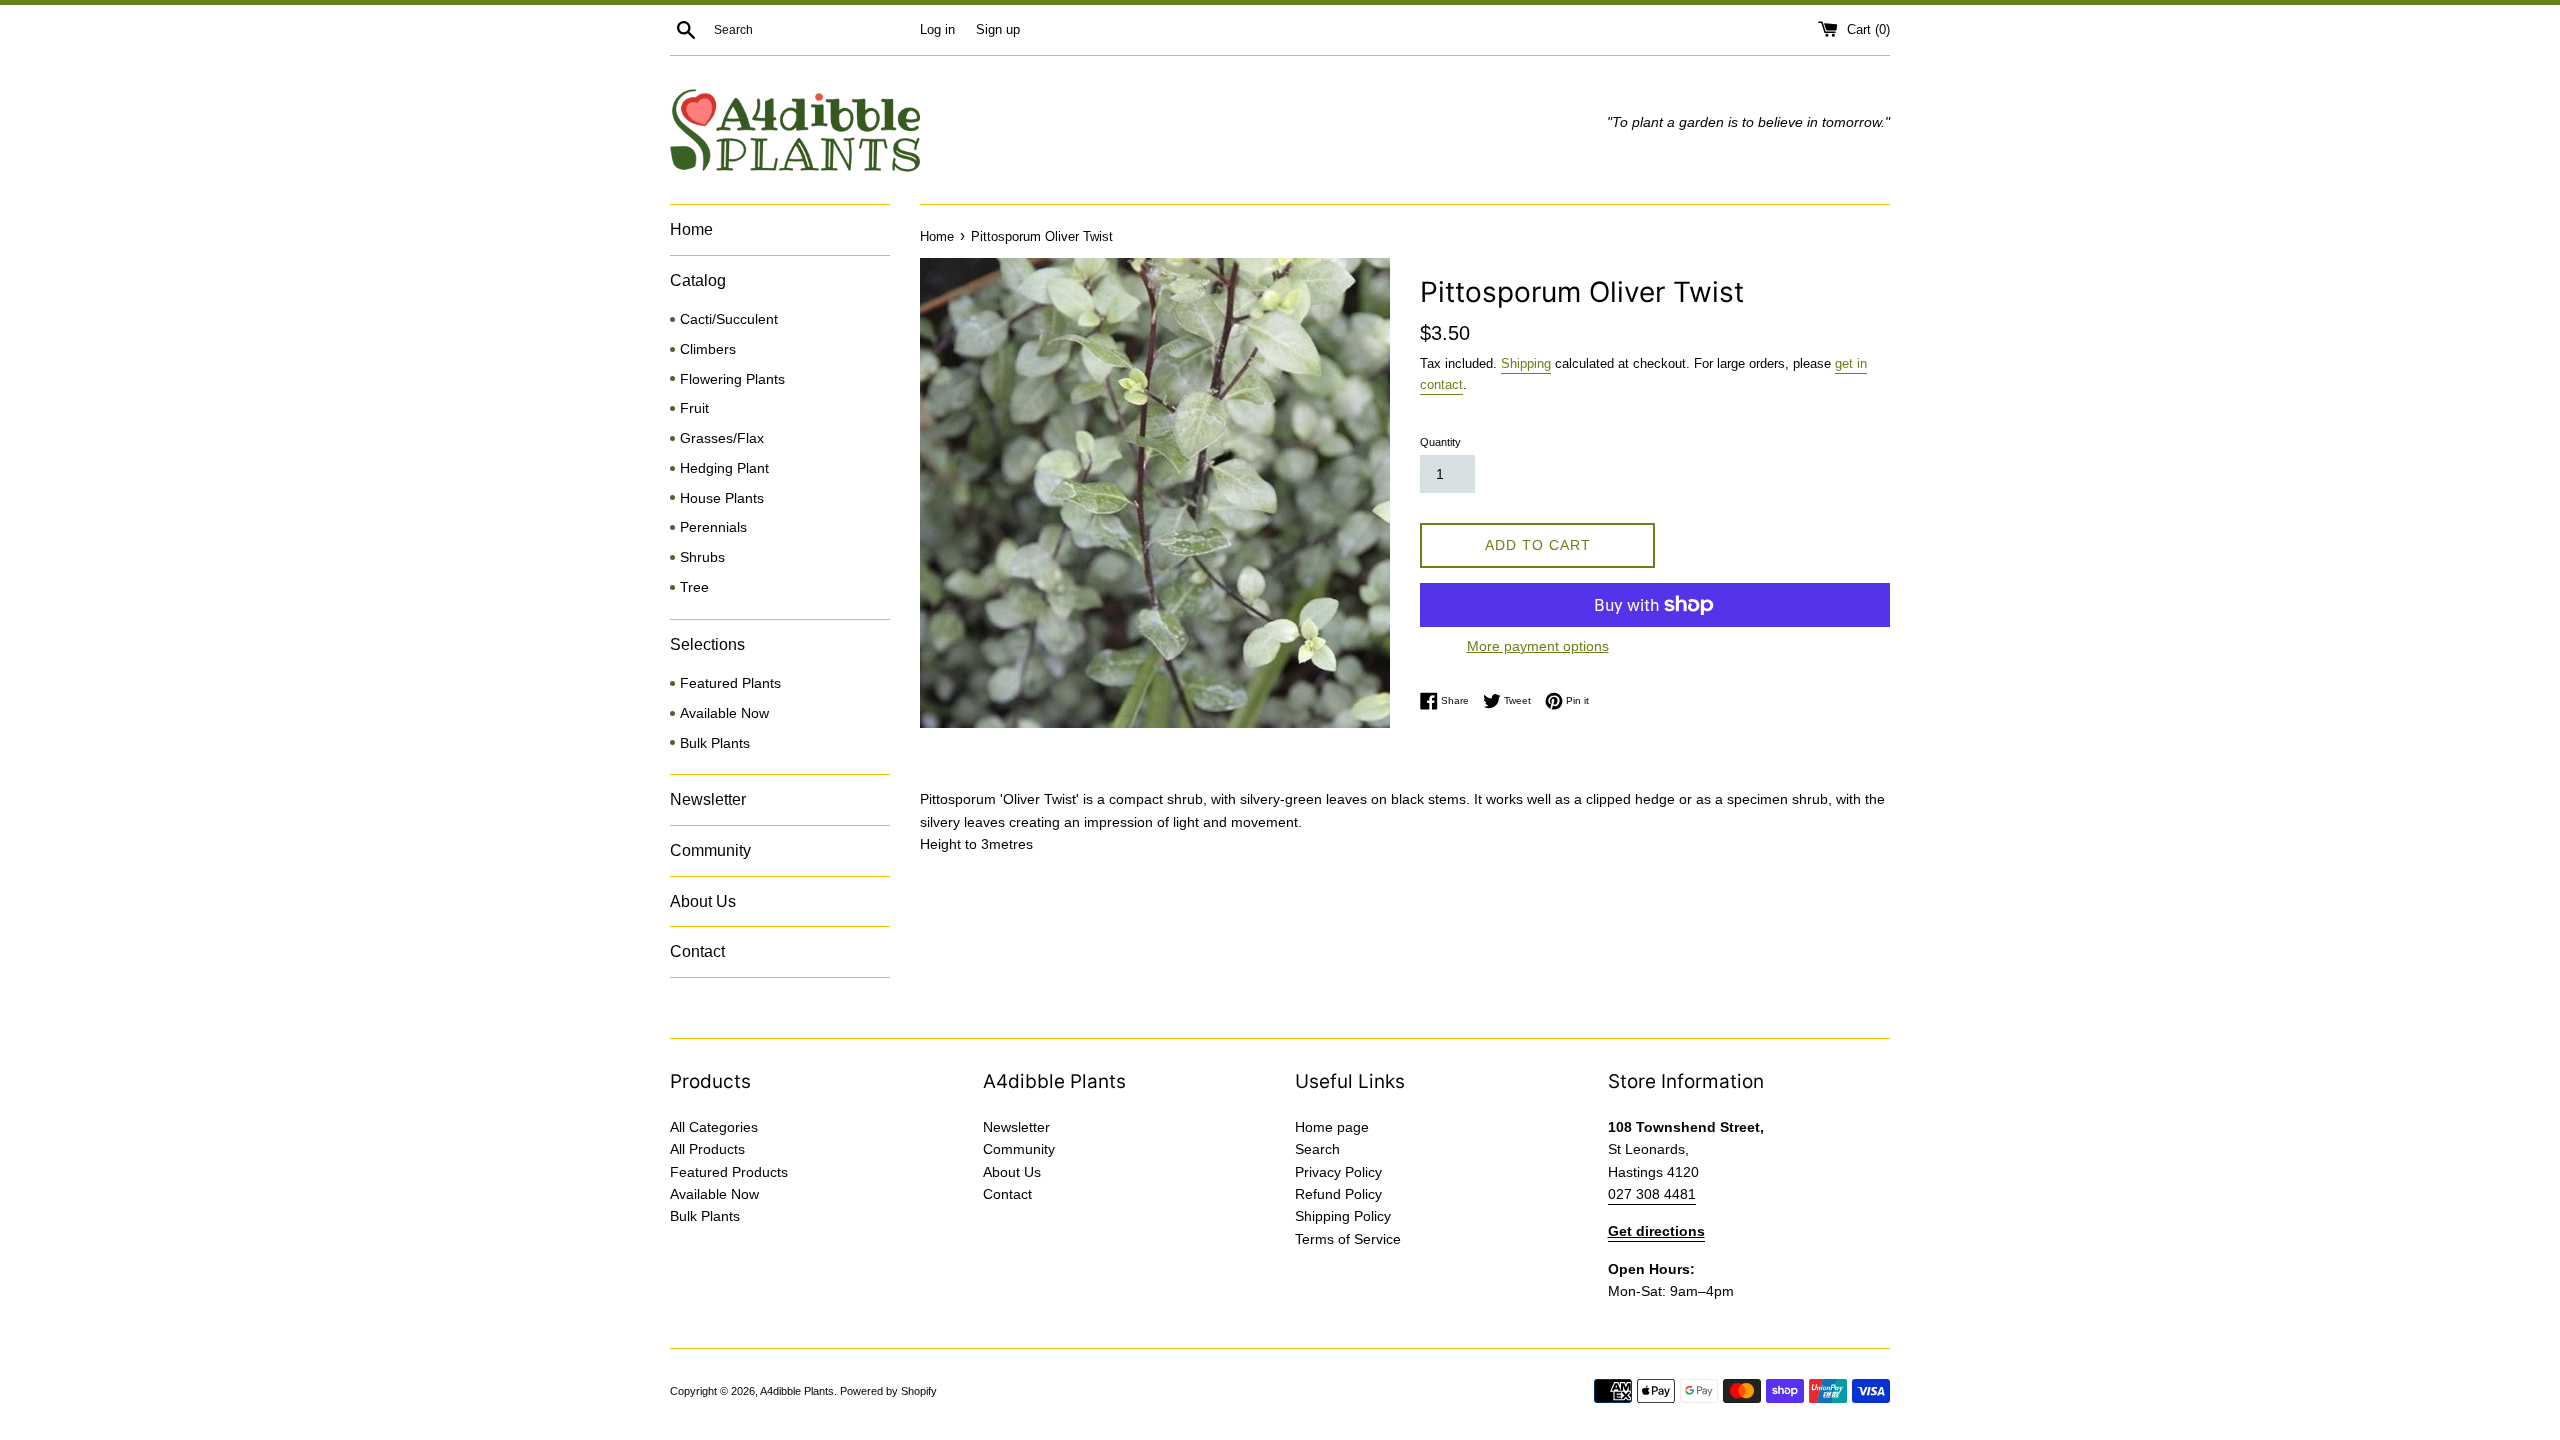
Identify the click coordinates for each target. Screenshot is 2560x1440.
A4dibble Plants (797, 1391)
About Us (703, 901)
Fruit (694, 408)
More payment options (1538, 646)
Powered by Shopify (888, 1391)
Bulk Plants (715, 743)
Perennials (713, 527)
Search (1317, 1149)
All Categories (714, 1127)
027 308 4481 (1652, 1194)
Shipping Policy (1343, 1216)
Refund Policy (1338, 1194)
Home (691, 229)
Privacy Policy (1338, 1172)
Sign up (998, 30)
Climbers (708, 349)
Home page (1332, 1127)
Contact (697, 951)
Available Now (724, 713)
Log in (937, 30)
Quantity (1440, 442)
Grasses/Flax (722, 438)
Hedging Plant (724, 468)
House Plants (722, 498)
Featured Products (729, 1172)
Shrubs (702, 557)
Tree (694, 587)
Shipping (1526, 363)
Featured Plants (730, 683)
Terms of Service (1348, 1239)
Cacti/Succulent (729, 319)
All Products (707, 1149)
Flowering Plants (732, 379)
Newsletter (708, 799)
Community (710, 850)
